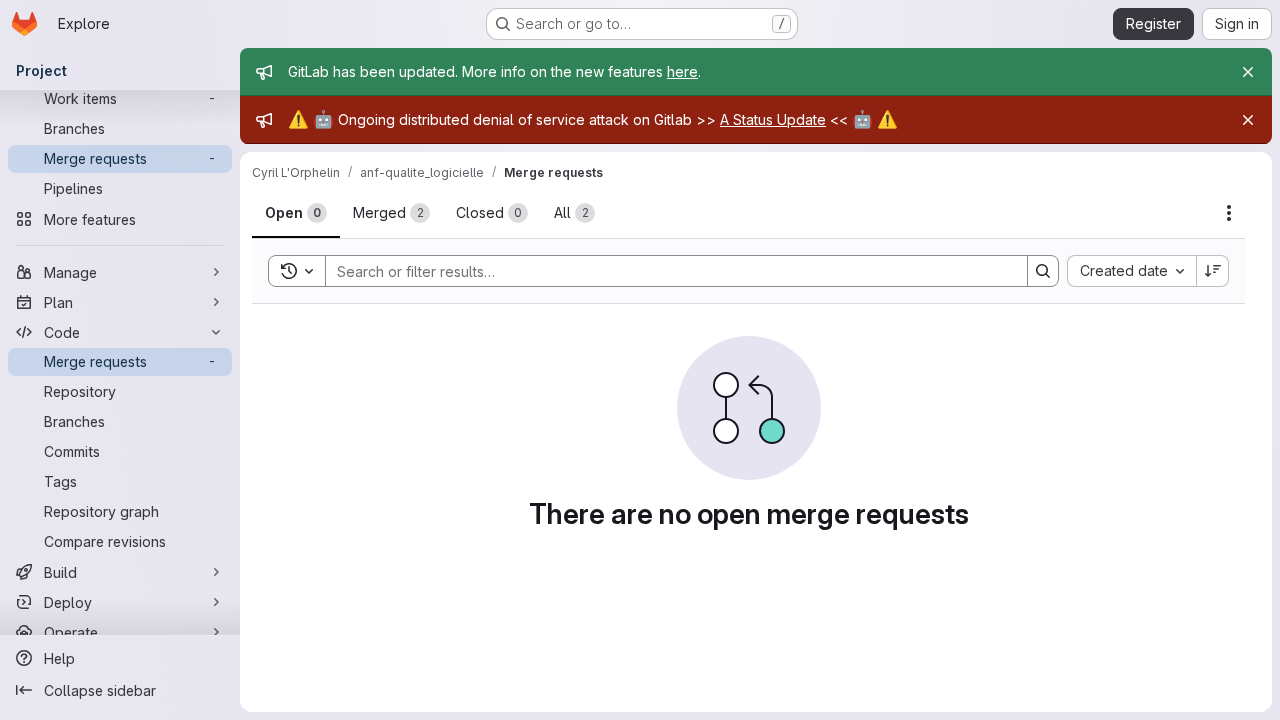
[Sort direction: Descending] (1213, 271)
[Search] (1043, 271)
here (682, 71)
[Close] (1248, 72)
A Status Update (773, 119)
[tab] (296, 213)
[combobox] (1131, 271)
